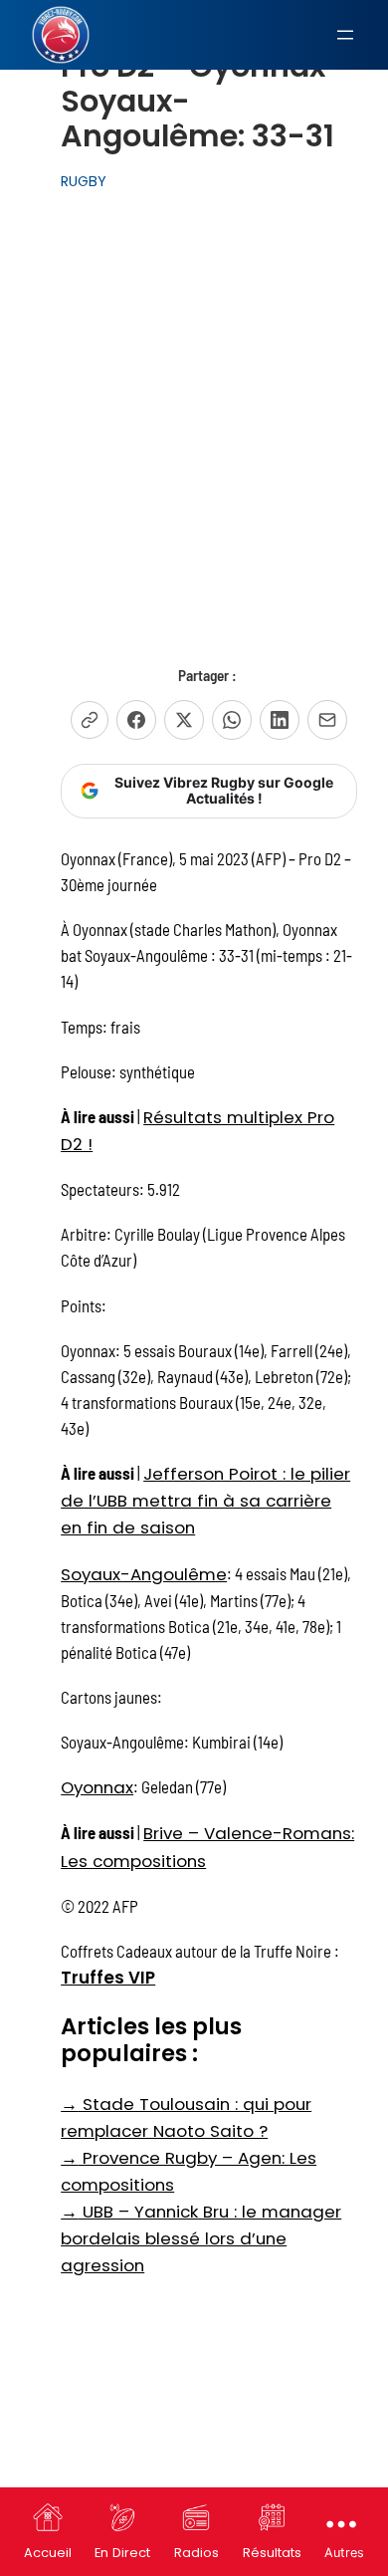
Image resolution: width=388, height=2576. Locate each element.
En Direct (122, 2553)
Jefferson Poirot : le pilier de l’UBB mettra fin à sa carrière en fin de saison (205, 1501)
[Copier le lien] (90, 720)
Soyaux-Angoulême (144, 1574)
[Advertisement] (194, 406)
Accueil (48, 2553)
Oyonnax (97, 1787)
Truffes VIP (108, 1978)
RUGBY (84, 181)
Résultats (272, 2553)
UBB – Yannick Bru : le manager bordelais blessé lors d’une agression (201, 2238)
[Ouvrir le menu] (345, 35)
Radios (196, 2553)
